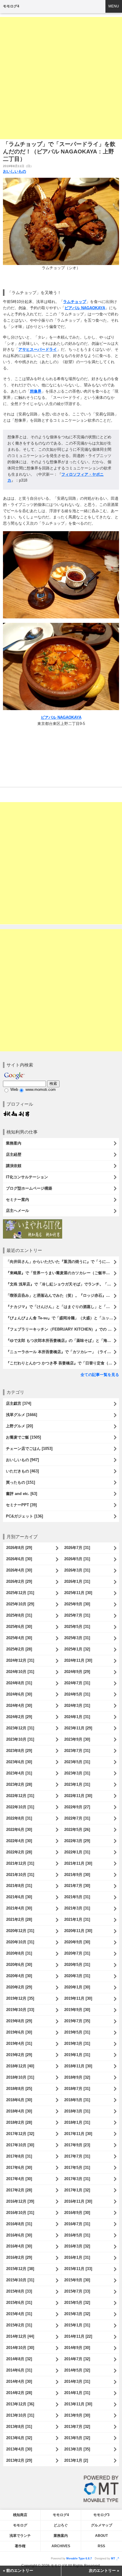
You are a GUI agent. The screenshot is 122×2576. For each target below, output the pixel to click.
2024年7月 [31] (77, 1683)
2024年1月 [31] (77, 1717)
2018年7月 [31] (77, 2089)
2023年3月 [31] (77, 1773)
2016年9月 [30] (77, 2213)
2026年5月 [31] (77, 1559)
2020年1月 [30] (77, 1987)
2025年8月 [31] (19, 1615)
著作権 (20, 2546)
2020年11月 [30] (78, 1931)
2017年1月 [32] (77, 2190)
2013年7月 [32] (77, 2427)
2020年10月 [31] (20, 1942)
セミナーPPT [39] (21, 1505)
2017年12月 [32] (20, 2134)
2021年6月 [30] (19, 1897)
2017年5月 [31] (77, 2168)
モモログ (20, 2525)
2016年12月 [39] (20, 2201)
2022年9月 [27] (77, 1807)
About (101, 2536)
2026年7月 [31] (77, 1548)
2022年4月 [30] (19, 1841)
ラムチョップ (75, 302)
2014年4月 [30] (19, 2381)
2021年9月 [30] (77, 1875)
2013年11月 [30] (78, 2404)
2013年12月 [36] (20, 2404)
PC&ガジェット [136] (24, 1516)
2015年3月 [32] (77, 2314)
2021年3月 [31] (77, 1908)
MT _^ (115, 2558)
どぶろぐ (61, 2525)
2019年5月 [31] (77, 2032)
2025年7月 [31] (77, 1615)
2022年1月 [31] (77, 1852)
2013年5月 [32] (77, 2438)
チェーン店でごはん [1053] (29, 1449)
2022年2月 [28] (19, 1852)
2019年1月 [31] (77, 2055)
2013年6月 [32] (19, 2438)
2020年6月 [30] (19, 1965)
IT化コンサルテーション (27, 1177)
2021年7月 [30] (77, 1886)
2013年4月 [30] (19, 2449)
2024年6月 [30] (19, 1694)
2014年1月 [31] (77, 2393)
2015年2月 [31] (19, 2325)
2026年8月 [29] (19, 1548)
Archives (61, 2546)
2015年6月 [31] (19, 2303)
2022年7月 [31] (77, 1818)
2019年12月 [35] (20, 1998)
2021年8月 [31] (19, 1886)
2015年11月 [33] (78, 2269)
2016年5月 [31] (77, 2235)
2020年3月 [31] (77, 1976)
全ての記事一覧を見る (100, 1375)
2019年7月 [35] (77, 2021)
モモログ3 (101, 2515)
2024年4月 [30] (19, 1706)
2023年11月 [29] (78, 1728)
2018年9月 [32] (77, 2077)
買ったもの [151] (20, 1482)
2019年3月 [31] (77, 2044)
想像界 (36, 391)
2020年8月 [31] (19, 1953)
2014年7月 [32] (77, 2359)
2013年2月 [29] (19, 2460)
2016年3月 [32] (77, 2246)
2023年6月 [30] (19, 1762)
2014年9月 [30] (77, 2348)
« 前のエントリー (18, 2571)
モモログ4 (11, 6)
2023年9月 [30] (77, 1739)
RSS (101, 2546)
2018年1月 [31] (77, 2122)
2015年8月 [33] (19, 2291)
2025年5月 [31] (77, 1627)
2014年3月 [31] (77, 2381)
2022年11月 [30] (78, 1796)
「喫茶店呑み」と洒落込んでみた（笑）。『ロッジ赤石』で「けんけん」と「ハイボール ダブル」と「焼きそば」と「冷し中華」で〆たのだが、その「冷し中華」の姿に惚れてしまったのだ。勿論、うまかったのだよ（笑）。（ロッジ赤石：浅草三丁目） (62, 1295)
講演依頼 (14, 1166)
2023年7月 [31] (77, 1751)
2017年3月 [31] (77, 2179)
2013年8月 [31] (19, 2427)
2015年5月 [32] (77, 2303)
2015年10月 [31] (20, 2280)
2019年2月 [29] (19, 2055)
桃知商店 (20, 2515)
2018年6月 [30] (19, 2100)
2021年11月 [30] (78, 1863)
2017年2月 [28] (19, 2190)
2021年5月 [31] (77, 1897)
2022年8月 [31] (19, 1818)
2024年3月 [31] (77, 1706)
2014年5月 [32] (77, 2370)
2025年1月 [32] (77, 1649)
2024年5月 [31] (77, 1694)
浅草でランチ (20, 2536)
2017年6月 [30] (19, 2168)
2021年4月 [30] (19, 1908)
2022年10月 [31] (20, 1807)
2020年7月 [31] (77, 1953)
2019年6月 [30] (19, 2032)
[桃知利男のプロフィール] (16, 1113)
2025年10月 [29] (20, 1604)
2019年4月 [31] (19, 2044)
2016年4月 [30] (19, 2246)
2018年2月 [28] (19, 2122)
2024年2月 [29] (19, 1717)
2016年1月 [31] (77, 2257)
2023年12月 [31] (20, 1728)
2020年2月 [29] (19, 1987)
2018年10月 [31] (20, 2077)
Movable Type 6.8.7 (79, 2558)
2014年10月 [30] (20, 2348)
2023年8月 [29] (19, 1751)
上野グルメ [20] (19, 1426)
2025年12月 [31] (20, 1593)
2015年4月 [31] (19, 2314)
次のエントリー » (104, 2571)
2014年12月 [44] (20, 2336)
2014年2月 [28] (19, 2393)
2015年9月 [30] (77, 2280)
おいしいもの (15, 171)
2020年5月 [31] (77, 1965)
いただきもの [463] (22, 1471)
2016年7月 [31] (77, 2224)
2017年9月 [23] (77, 2145)
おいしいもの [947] (22, 1460)
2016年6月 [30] (19, 2235)
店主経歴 (14, 1154)
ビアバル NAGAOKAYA (85, 308)
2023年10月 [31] (20, 1739)
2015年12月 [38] (20, 2269)
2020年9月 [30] (77, 1942)
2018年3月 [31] (77, 2111)
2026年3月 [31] (77, 1570)
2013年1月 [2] (76, 2460)
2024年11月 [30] (78, 1660)
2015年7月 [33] (77, 2291)
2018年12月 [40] (20, 2066)
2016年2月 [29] (19, 2257)
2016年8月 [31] (19, 2224)
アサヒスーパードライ (38, 349)
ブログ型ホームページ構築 (29, 1188)
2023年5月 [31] (77, 1762)
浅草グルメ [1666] (21, 1415)
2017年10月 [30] (20, 2145)
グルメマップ (102, 2525)
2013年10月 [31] (20, 2415)
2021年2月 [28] (19, 1919)
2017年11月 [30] (78, 2134)
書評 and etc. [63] (21, 1494)
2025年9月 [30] (77, 1604)
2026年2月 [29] (19, 1581)
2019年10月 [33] (20, 2010)
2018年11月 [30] (78, 2066)
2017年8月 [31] (19, 2156)
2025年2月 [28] (19, 1649)
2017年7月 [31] (77, 2156)
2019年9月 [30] (77, 2010)
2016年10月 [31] (20, 2213)
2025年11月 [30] (78, 1593)
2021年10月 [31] (20, 1875)
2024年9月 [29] (77, 1672)
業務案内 (14, 1143)
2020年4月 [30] (19, 1976)
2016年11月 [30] (78, 2201)
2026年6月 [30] (19, 1559)
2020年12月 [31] (20, 1931)
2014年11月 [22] (78, 2336)
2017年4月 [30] (19, 2179)
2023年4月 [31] (19, 1773)
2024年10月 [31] (20, 1672)
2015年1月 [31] (77, 2325)
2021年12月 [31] (20, 1863)
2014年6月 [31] (19, 2370)
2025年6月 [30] (19, 1627)
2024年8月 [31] (19, 1683)
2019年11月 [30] (78, 1998)
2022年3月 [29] (77, 1841)
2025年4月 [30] (19, 1638)
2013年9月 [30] (77, 2415)
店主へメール (17, 1211)
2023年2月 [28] (19, 1784)
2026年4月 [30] (19, 1570)
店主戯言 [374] (19, 1403)
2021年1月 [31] (77, 1919)
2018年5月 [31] (77, 2100)
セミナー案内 (17, 1200)
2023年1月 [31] (77, 1784)
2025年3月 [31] (77, 1638)
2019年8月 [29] (19, 2021)
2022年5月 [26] (77, 1830)
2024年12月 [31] (20, 1660)
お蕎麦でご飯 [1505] (23, 1437)
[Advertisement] (61, 78)
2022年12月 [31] (20, 1796)
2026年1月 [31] (77, 1581)
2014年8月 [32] (19, 2359)
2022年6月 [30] (19, 1830)
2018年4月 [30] (19, 2111)
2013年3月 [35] (77, 2449)
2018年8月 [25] (19, 2089)
